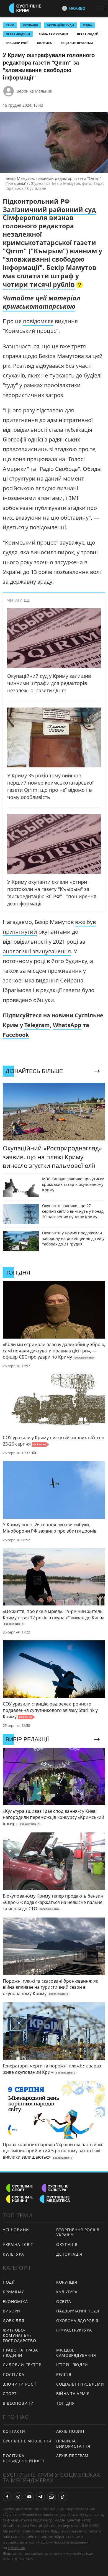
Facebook (16, 1035)
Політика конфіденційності (24, 2458)
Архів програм (72, 2456)
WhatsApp (67, 1025)
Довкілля (14, 2321)
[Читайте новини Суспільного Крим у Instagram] (18, 2497)
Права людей (88, 34)
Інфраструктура (74, 2330)
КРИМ (10, 25)
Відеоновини (18, 2403)
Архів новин (70, 2431)
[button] (43, 285)
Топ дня (65, 2403)
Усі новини (16, 2230)
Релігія (64, 2374)
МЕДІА (87, 25)
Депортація (69, 2254)
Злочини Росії (17, 43)
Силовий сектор (22, 2365)
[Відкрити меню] (103, 8)
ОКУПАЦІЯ (30, 25)
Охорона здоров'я (77, 2321)
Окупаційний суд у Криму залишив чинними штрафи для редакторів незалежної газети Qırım (49, 683)
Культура (13, 2254)
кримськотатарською (39, 306)
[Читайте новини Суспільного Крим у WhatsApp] (52, 2497)
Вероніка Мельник (34, 91)
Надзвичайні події (78, 2311)
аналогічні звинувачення (37, 951)
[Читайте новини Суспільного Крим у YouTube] (29, 2497)
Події (9, 2282)
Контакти (14, 2431)
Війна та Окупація (53, 34)
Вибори (11, 2311)
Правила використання (73, 2444)
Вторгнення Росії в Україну (78, 2232)
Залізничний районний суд (49, 210)
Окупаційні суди (60, 25)
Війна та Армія (73, 2394)
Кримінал (14, 2292)
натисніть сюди (80, 2553)
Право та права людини (20, 2353)
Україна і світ (18, 2244)
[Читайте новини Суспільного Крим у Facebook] (7, 2497)
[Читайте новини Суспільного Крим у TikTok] (63, 2497)
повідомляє (38, 321)
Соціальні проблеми (77, 43)
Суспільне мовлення (27, 2441)
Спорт (10, 2394)
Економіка (15, 2301)
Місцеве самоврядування (76, 2353)
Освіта (64, 2301)
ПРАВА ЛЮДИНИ (18, 34)
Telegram (37, 1025)
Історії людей (72, 2365)
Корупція (67, 2282)
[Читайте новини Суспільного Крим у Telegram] (40, 2497)
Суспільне (16, 2548)
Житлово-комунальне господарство (19, 2335)
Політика (44, 43)
